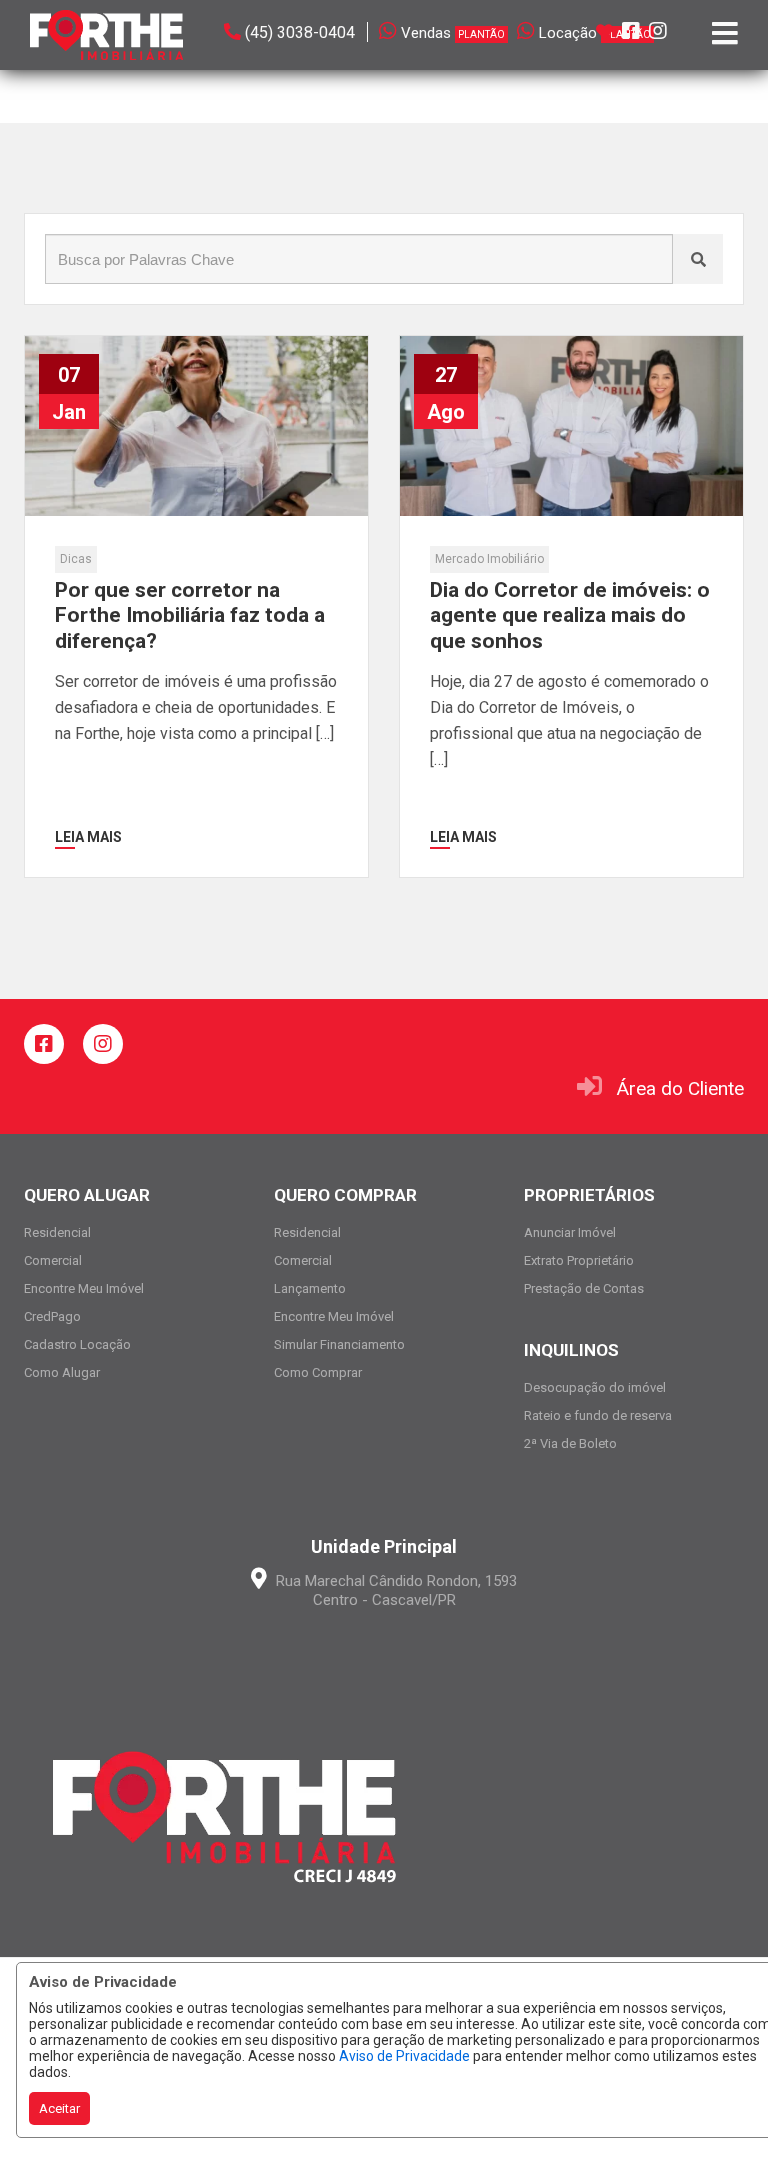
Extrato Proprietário (579, 1260)
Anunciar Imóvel (570, 1232)
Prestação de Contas (584, 1288)
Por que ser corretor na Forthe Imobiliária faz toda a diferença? (190, 615)
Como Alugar (62, 1372)
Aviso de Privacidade (404, 2056)
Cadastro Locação (77, 1344)
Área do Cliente (680, 1088)
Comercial (53, 1260)
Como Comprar (318, 1372)
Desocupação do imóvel (595, 1387)
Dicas (76, 559)
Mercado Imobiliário (489, 559)
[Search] (698, 259)
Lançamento (310, 1288)
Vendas (453, 33)
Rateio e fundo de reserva (598, 1415)
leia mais (88, 837)
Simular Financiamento (339, 1344)
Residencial (57, 1232)
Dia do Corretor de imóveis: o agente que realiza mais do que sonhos (570, 615)
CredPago (52, 1316)
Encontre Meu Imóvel (84, 1288)
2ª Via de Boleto (570, 1443)
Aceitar (59, 2108)
